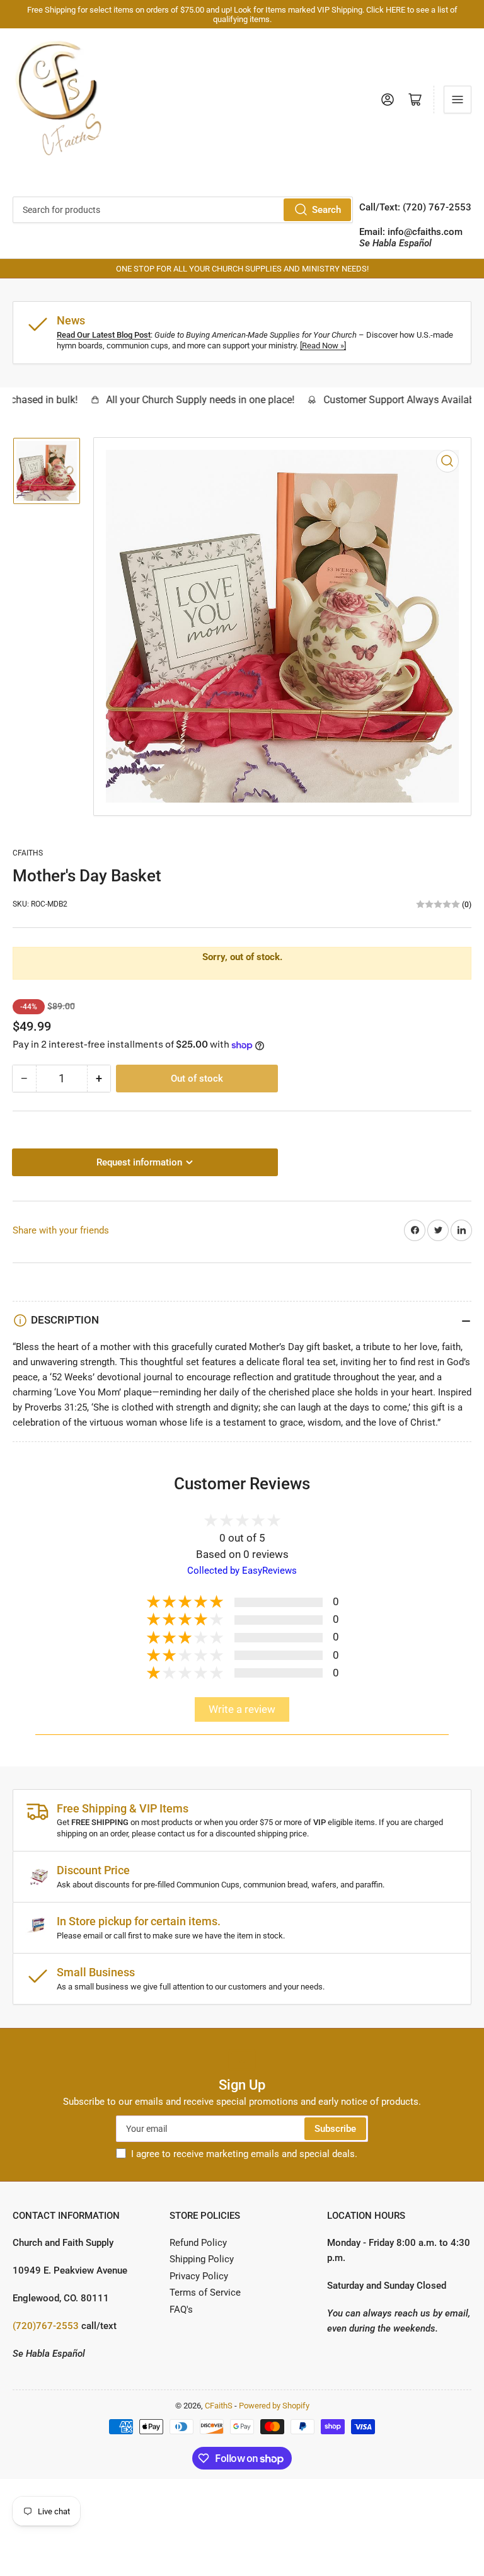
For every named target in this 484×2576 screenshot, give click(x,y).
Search (326, 210)
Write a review (242, 1709)
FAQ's (181, 2310)
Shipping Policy (202, 2259)
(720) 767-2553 (437, 207)
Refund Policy (198, 2243)
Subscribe (335, 2129)
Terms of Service (205, 2293)
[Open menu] (458, 100)
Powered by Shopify (274, 2406)
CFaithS (28, 853)
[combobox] (183, 210)
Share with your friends (61, 1230)
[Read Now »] (323, 346)
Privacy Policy (199, 2276)
